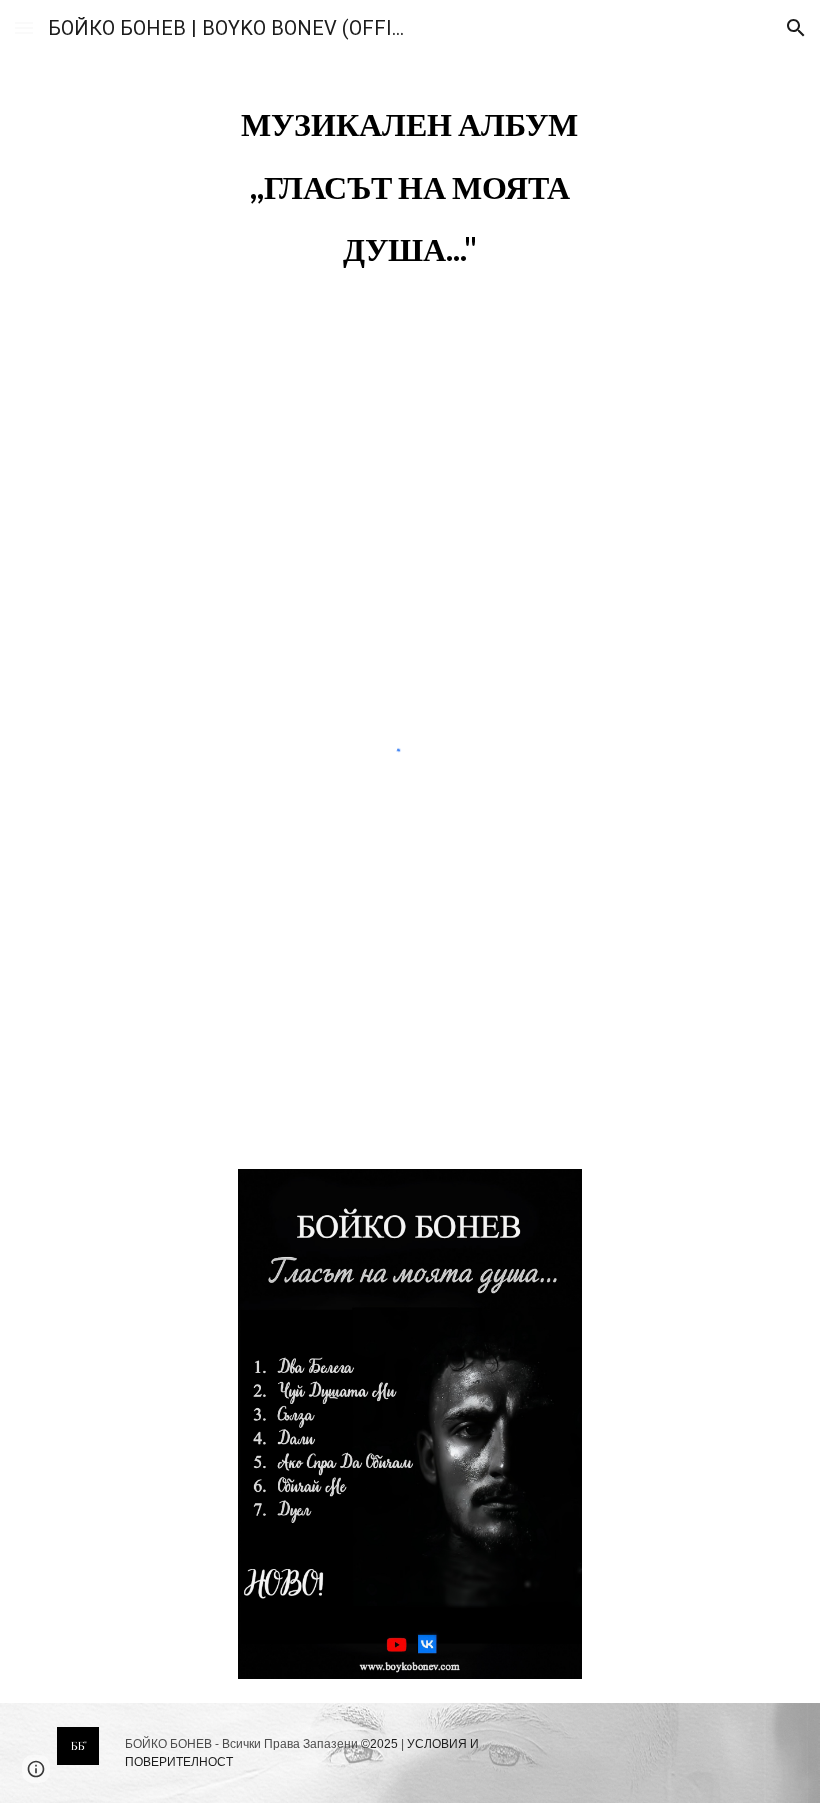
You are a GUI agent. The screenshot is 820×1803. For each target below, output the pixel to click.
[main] (410, 182)
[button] (24, 27)
